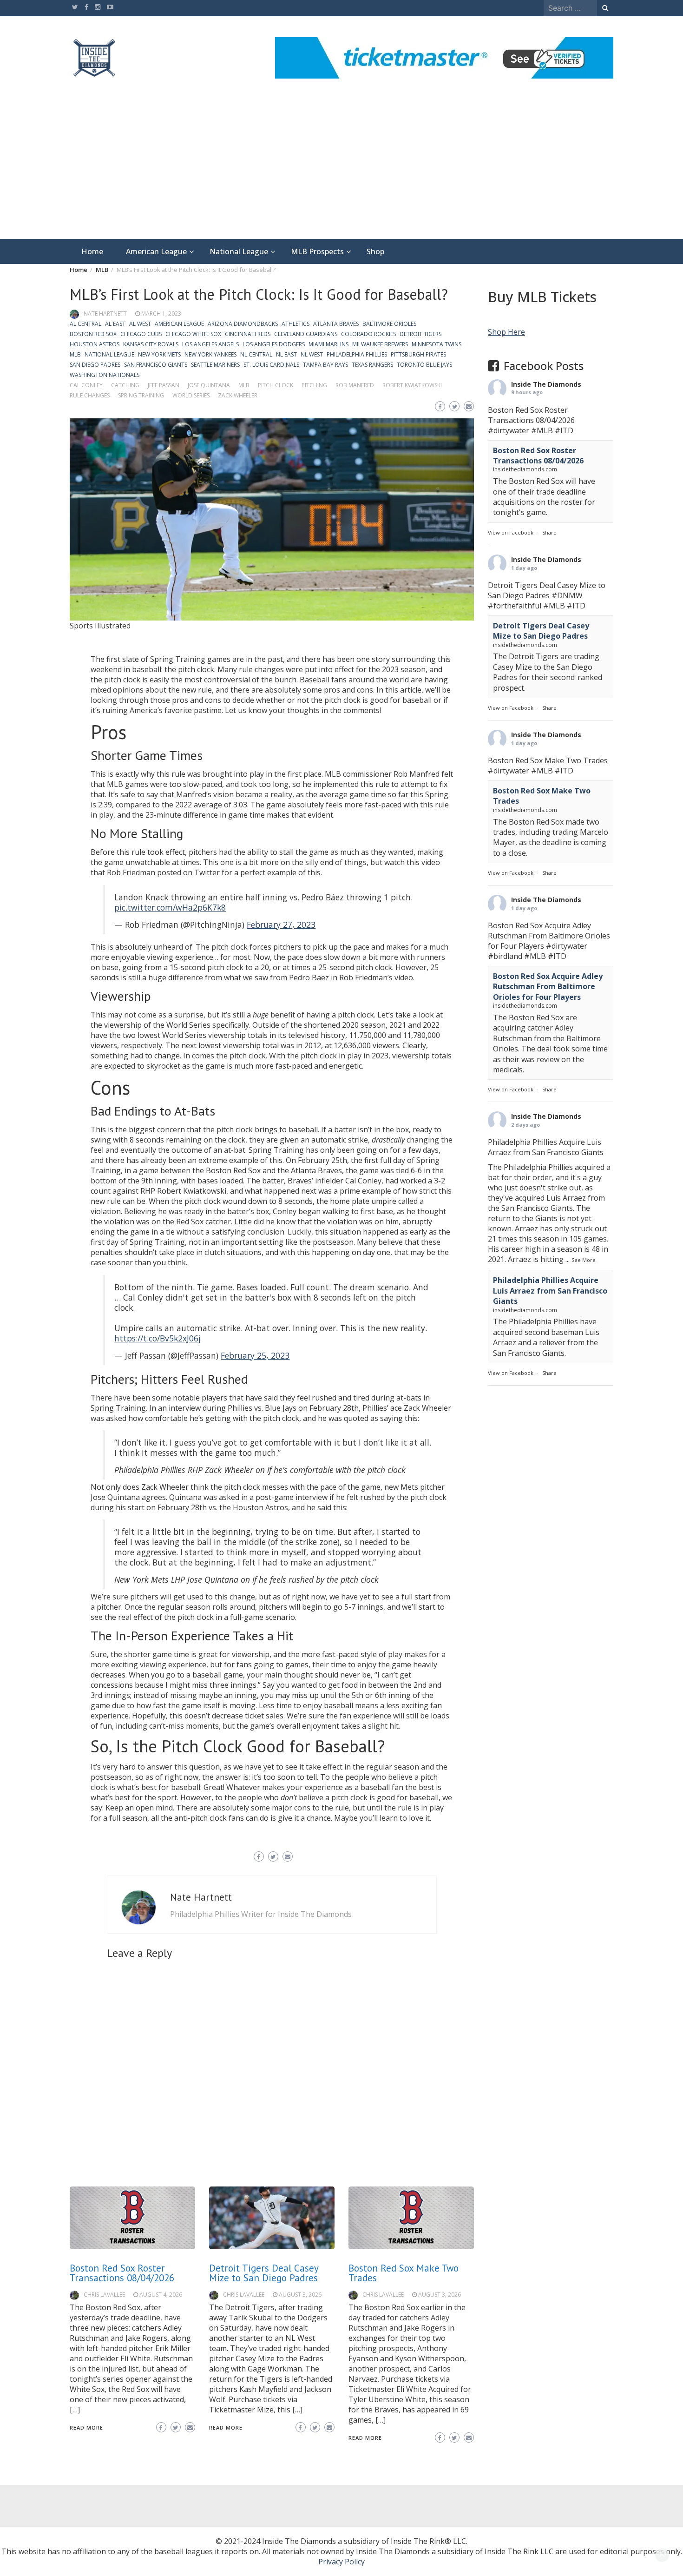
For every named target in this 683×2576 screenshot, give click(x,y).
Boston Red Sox (93, 334)
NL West (312, 354)
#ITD (564, 430)
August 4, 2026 (161, 2295)
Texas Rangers (372, 365)
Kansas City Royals (151, 344)
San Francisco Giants (156, 365)
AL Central (85, 324)
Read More (86, 2427)
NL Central (256, 354)
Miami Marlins (328, 344)
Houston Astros (95, 344)
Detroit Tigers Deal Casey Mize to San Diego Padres (264, 2273)
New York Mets (159, 354)
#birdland (505, 956)
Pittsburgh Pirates (418, 354)
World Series (191, 395)
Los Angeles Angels (210, 344)
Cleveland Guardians (306, 334)
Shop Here (506, 332)
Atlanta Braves (336, 324)
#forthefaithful (515, 606)
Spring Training (141, 395)
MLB (75, 354)
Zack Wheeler (238, 395)
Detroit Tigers (420, 334)
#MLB (542, 430)
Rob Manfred (355, 385)
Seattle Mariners (215, 365)
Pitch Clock (276, 385)
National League (239, 251)
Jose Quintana (209, 385)
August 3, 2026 (300, 2295)
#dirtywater (509, 430)
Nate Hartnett (105, 314)
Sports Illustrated (100, 626)
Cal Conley (86, 385)
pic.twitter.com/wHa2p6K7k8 (170, 907)
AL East (115, 324)
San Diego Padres (95, 365)
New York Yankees (210, 354)
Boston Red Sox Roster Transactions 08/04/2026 (122, 2273)
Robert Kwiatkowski (412, 385)
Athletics (296, 324)
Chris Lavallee (104, 2295)
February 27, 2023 (281, 925)
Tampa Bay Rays (325, 365)
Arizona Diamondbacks (243, 324)
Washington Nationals (105, 375)
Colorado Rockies (368, 334)
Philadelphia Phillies (357, 354)
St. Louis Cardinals (271, 365)
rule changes (90, 395)
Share (549, 532)
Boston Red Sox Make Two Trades (404, 2273)
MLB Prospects (317, 251)
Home (92, 251)
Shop (375, 251)
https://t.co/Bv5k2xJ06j (158, 1338)
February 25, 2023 (255, 1355)
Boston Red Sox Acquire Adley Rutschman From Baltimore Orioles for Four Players (548, 987)
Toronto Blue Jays (424, 365)
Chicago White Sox (193, 334)
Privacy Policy (341, 2562)
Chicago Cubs (141, 334)
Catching (125, 385)
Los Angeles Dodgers (274, 344)
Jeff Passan (164, 385)
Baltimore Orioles (389, 324)
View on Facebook (511, 532)
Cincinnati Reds (248, 334)
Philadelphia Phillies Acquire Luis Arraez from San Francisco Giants (550, 1291)
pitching (314, 385)
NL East (286, 354)
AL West (140, 324)
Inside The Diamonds (546, 384)
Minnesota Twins (437, 344)
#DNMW (567, 595)
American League (156, 251)
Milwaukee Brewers (380, 344)
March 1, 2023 (161, 314)
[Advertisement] (341, 169)
